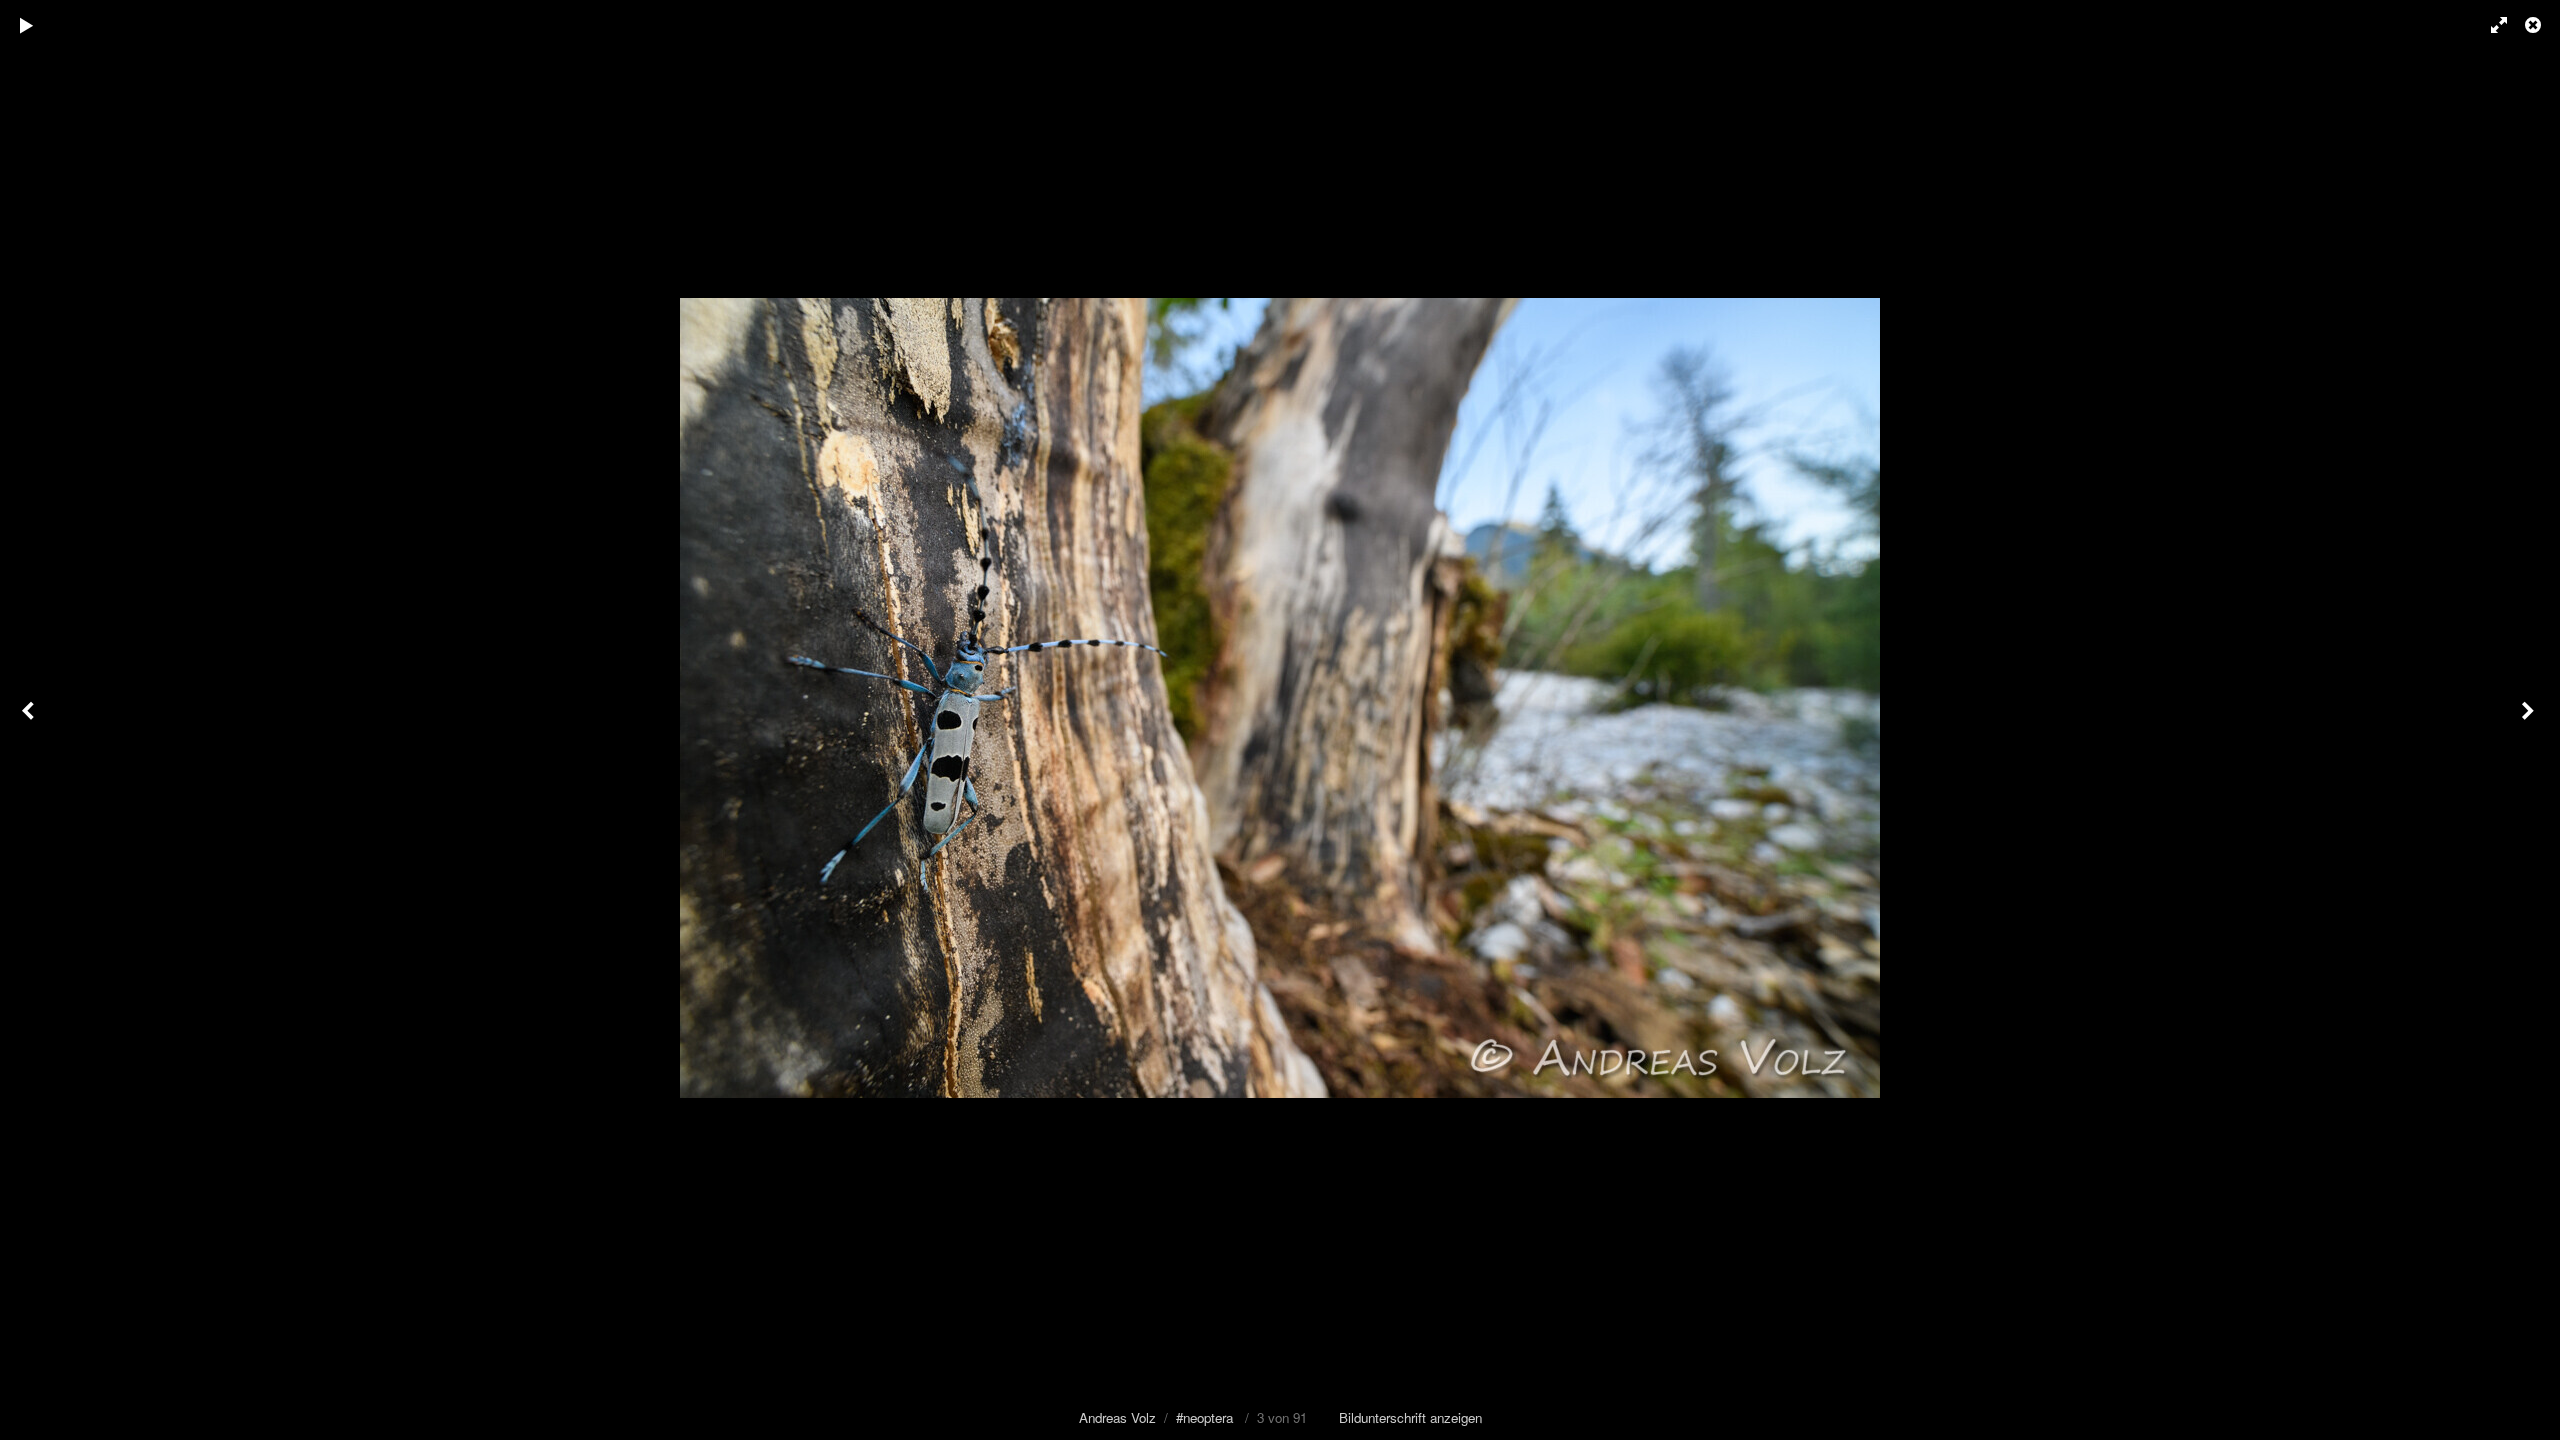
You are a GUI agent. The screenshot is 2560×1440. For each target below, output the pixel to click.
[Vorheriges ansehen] (30, 720)
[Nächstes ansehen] (2530, 720)
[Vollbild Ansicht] (2490, 25)
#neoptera (1204, 1417)
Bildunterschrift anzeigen (1410, 1417)
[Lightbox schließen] (2535, 25)
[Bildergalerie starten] (27, 25)
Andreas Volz (1117, 1417)
